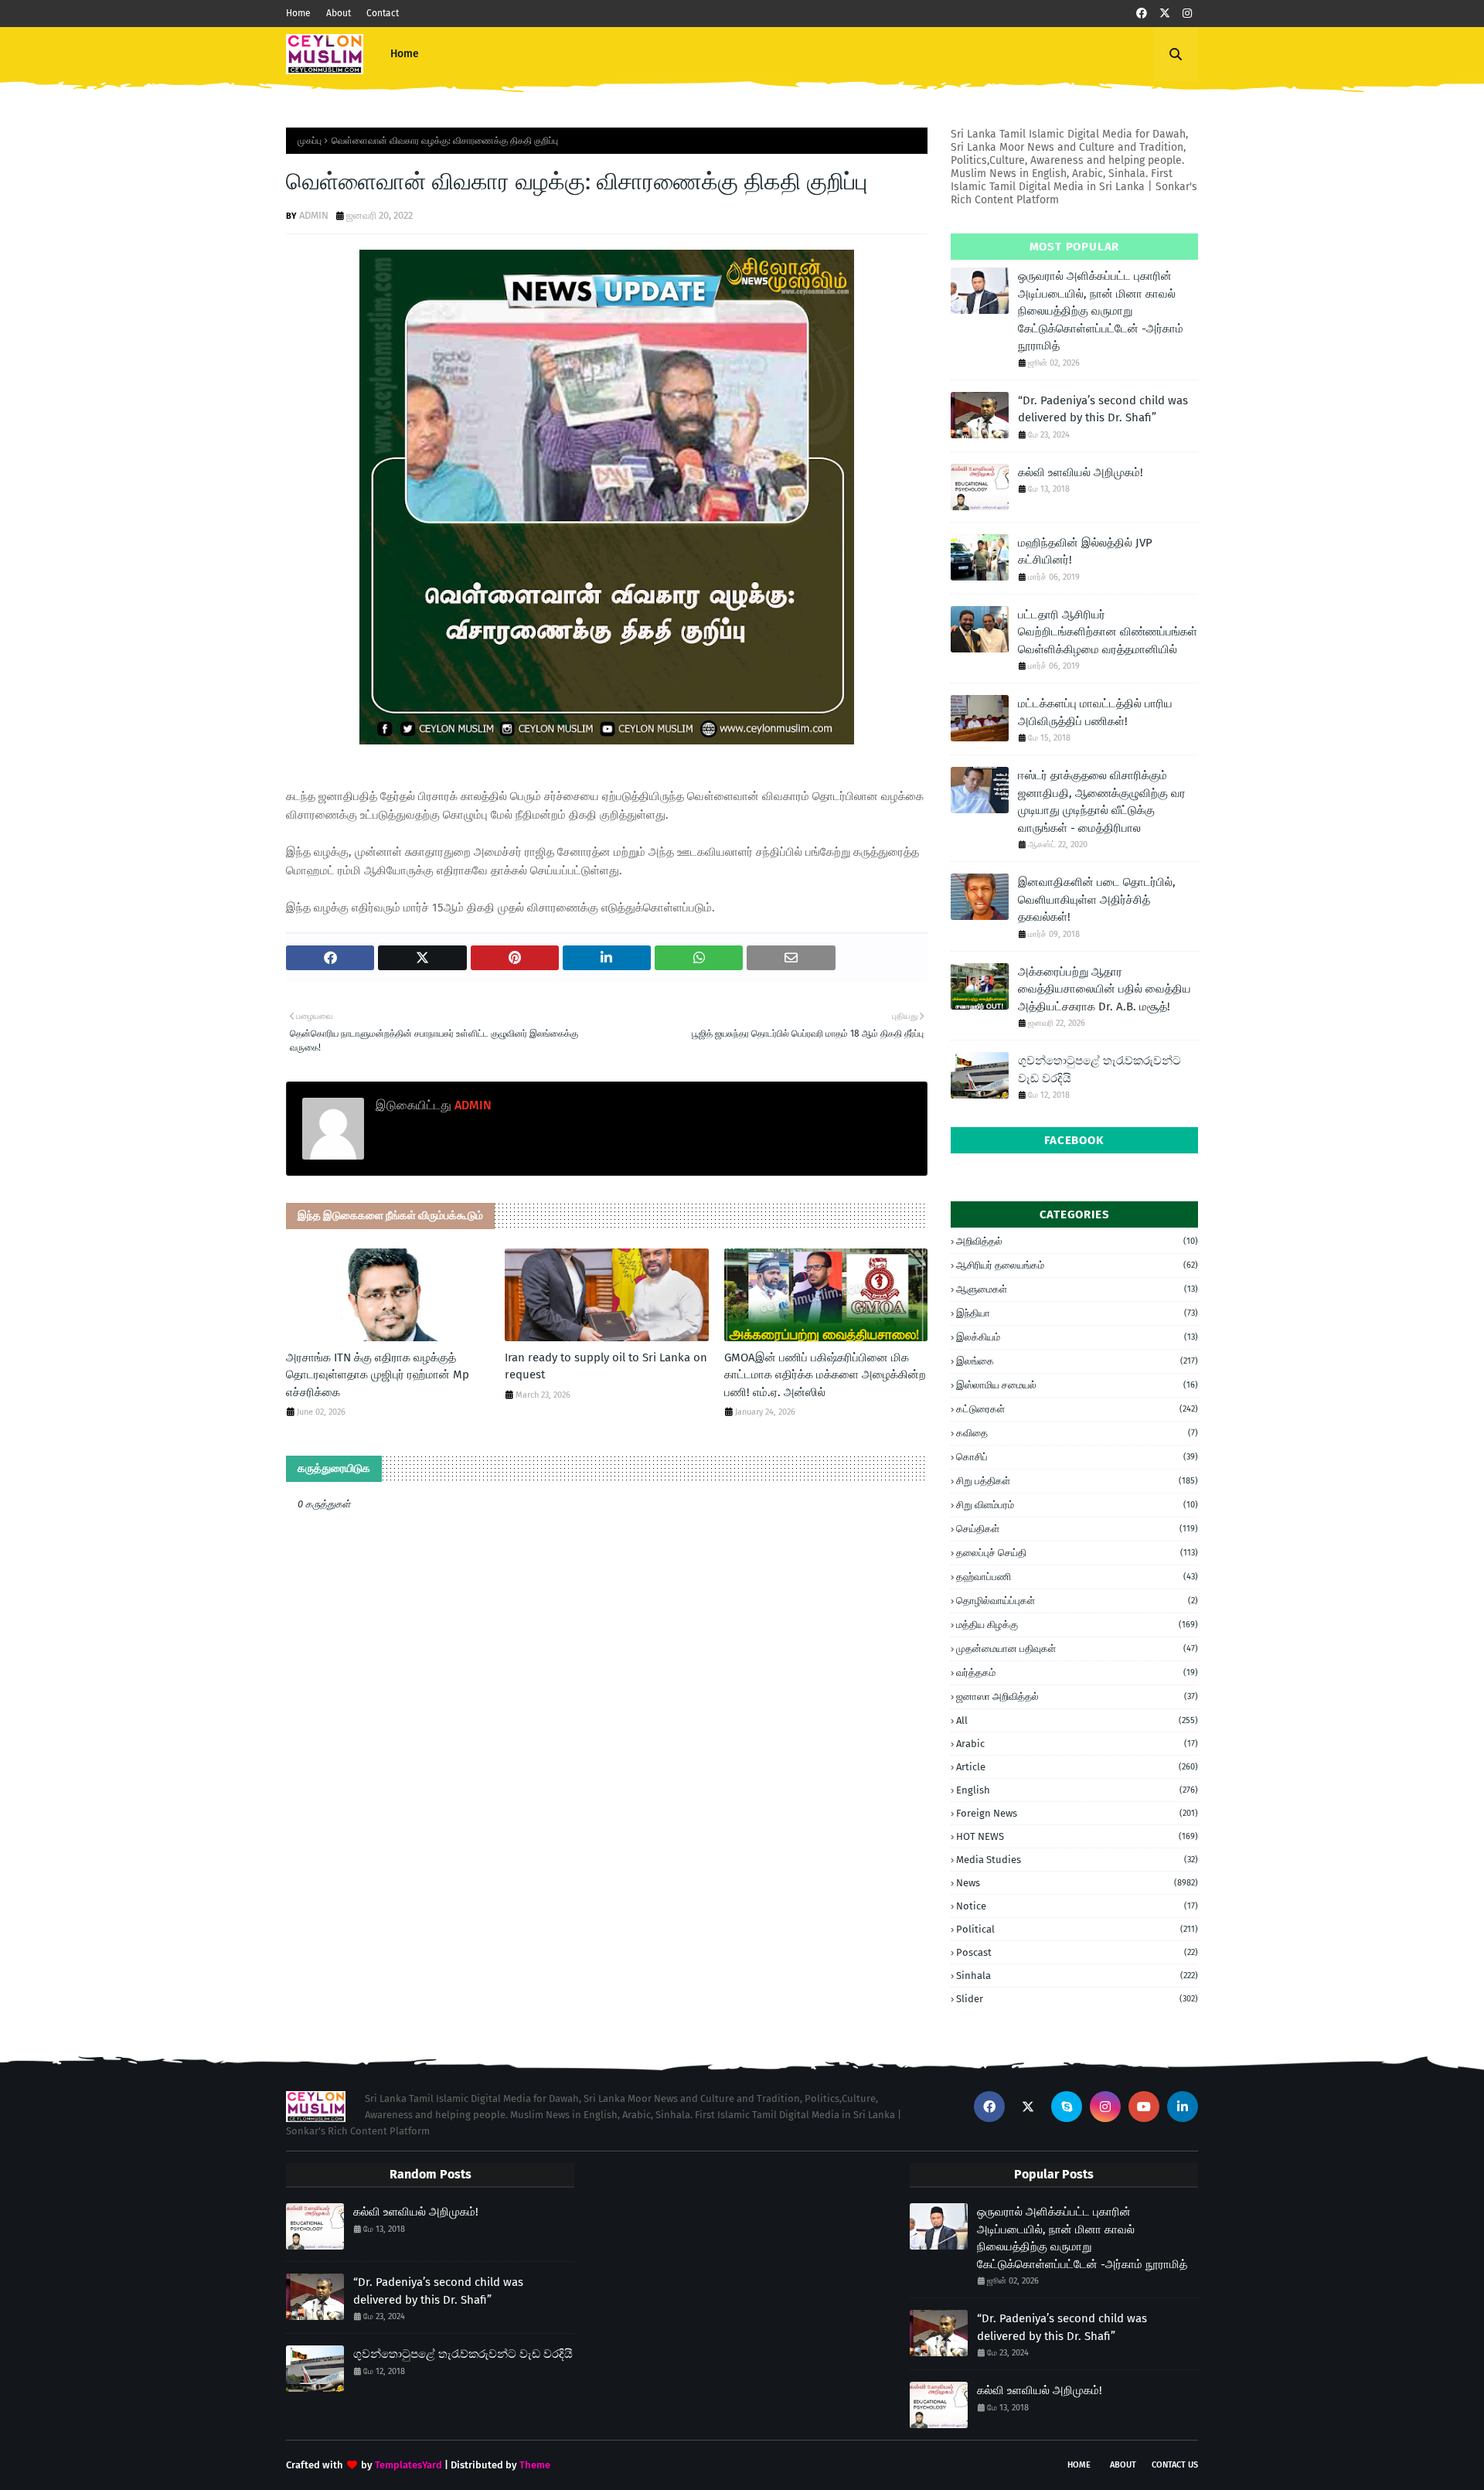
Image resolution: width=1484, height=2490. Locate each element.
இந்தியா (1077, 1313)
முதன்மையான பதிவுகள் (1077, 1649)
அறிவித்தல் (1077, 1241)
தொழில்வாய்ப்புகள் (1077, 1601)
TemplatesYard (408, 2465)
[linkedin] (1183, 2107)
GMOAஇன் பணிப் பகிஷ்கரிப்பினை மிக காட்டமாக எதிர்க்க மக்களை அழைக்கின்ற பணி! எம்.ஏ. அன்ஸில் (825, 1375)
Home (298, 13)
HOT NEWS (1077, 1836)
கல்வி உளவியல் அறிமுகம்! (1081, 472)
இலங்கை (1077, 1361)
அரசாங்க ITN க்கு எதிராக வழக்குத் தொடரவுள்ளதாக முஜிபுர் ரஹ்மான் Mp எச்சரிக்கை (378, 1375)
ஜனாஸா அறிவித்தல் (1077, 1696)
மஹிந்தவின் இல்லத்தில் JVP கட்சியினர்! (1085, 552)
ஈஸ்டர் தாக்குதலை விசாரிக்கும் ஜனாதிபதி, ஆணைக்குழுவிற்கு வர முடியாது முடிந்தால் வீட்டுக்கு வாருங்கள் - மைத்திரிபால (1102, 802)
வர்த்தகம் (1077, 1672)
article (1077, 1767)
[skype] (1067, 2107)
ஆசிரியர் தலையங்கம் (1077, 1265)
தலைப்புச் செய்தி (1077, 1553)
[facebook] (1142, 14)
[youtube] (1144, 2107)
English (1077, 1790)
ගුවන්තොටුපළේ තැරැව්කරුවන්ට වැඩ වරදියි (1099, 1070)
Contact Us (1175, 2465)
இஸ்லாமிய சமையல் (1077, 1385)
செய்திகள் (1077, 1529)
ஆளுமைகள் (1077, 1289)
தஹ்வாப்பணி (1077, 1577)
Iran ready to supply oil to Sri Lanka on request (606, 1366)
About (339, 13)
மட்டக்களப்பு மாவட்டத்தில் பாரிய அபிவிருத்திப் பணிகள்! (1095, 712)
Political (1077, 1929)
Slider (1077, 1999)
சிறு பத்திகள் (1077, 1481)
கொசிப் (1077, 1457)
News (1077, 1883)
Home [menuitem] (405, 54)
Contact (383, 13)
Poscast (1077, 1952)
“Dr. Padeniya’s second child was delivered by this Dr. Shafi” (1103, 409)
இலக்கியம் (1077, 1337)
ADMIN (314, 215)
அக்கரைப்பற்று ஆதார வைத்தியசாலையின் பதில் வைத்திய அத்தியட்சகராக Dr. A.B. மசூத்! (1104, 989)
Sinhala (1077, 1976)
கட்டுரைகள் (1077, 1409)
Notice (1077, 1906)
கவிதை (1077, 1433)
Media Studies (1077, 1860)
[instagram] (1187, 14)
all (1077, 1720)
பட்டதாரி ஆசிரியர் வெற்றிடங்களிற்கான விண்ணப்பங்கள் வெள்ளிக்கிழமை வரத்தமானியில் (1108, 632)
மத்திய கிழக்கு (1077, 1625)
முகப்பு (310, 141)
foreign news (1077, 1813)
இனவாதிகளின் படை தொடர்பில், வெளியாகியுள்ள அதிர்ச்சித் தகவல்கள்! (1097, 899)
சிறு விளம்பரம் (1077, 1505)
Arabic (1077, 1744)
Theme (535, 2465)
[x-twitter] (1165, 14)
